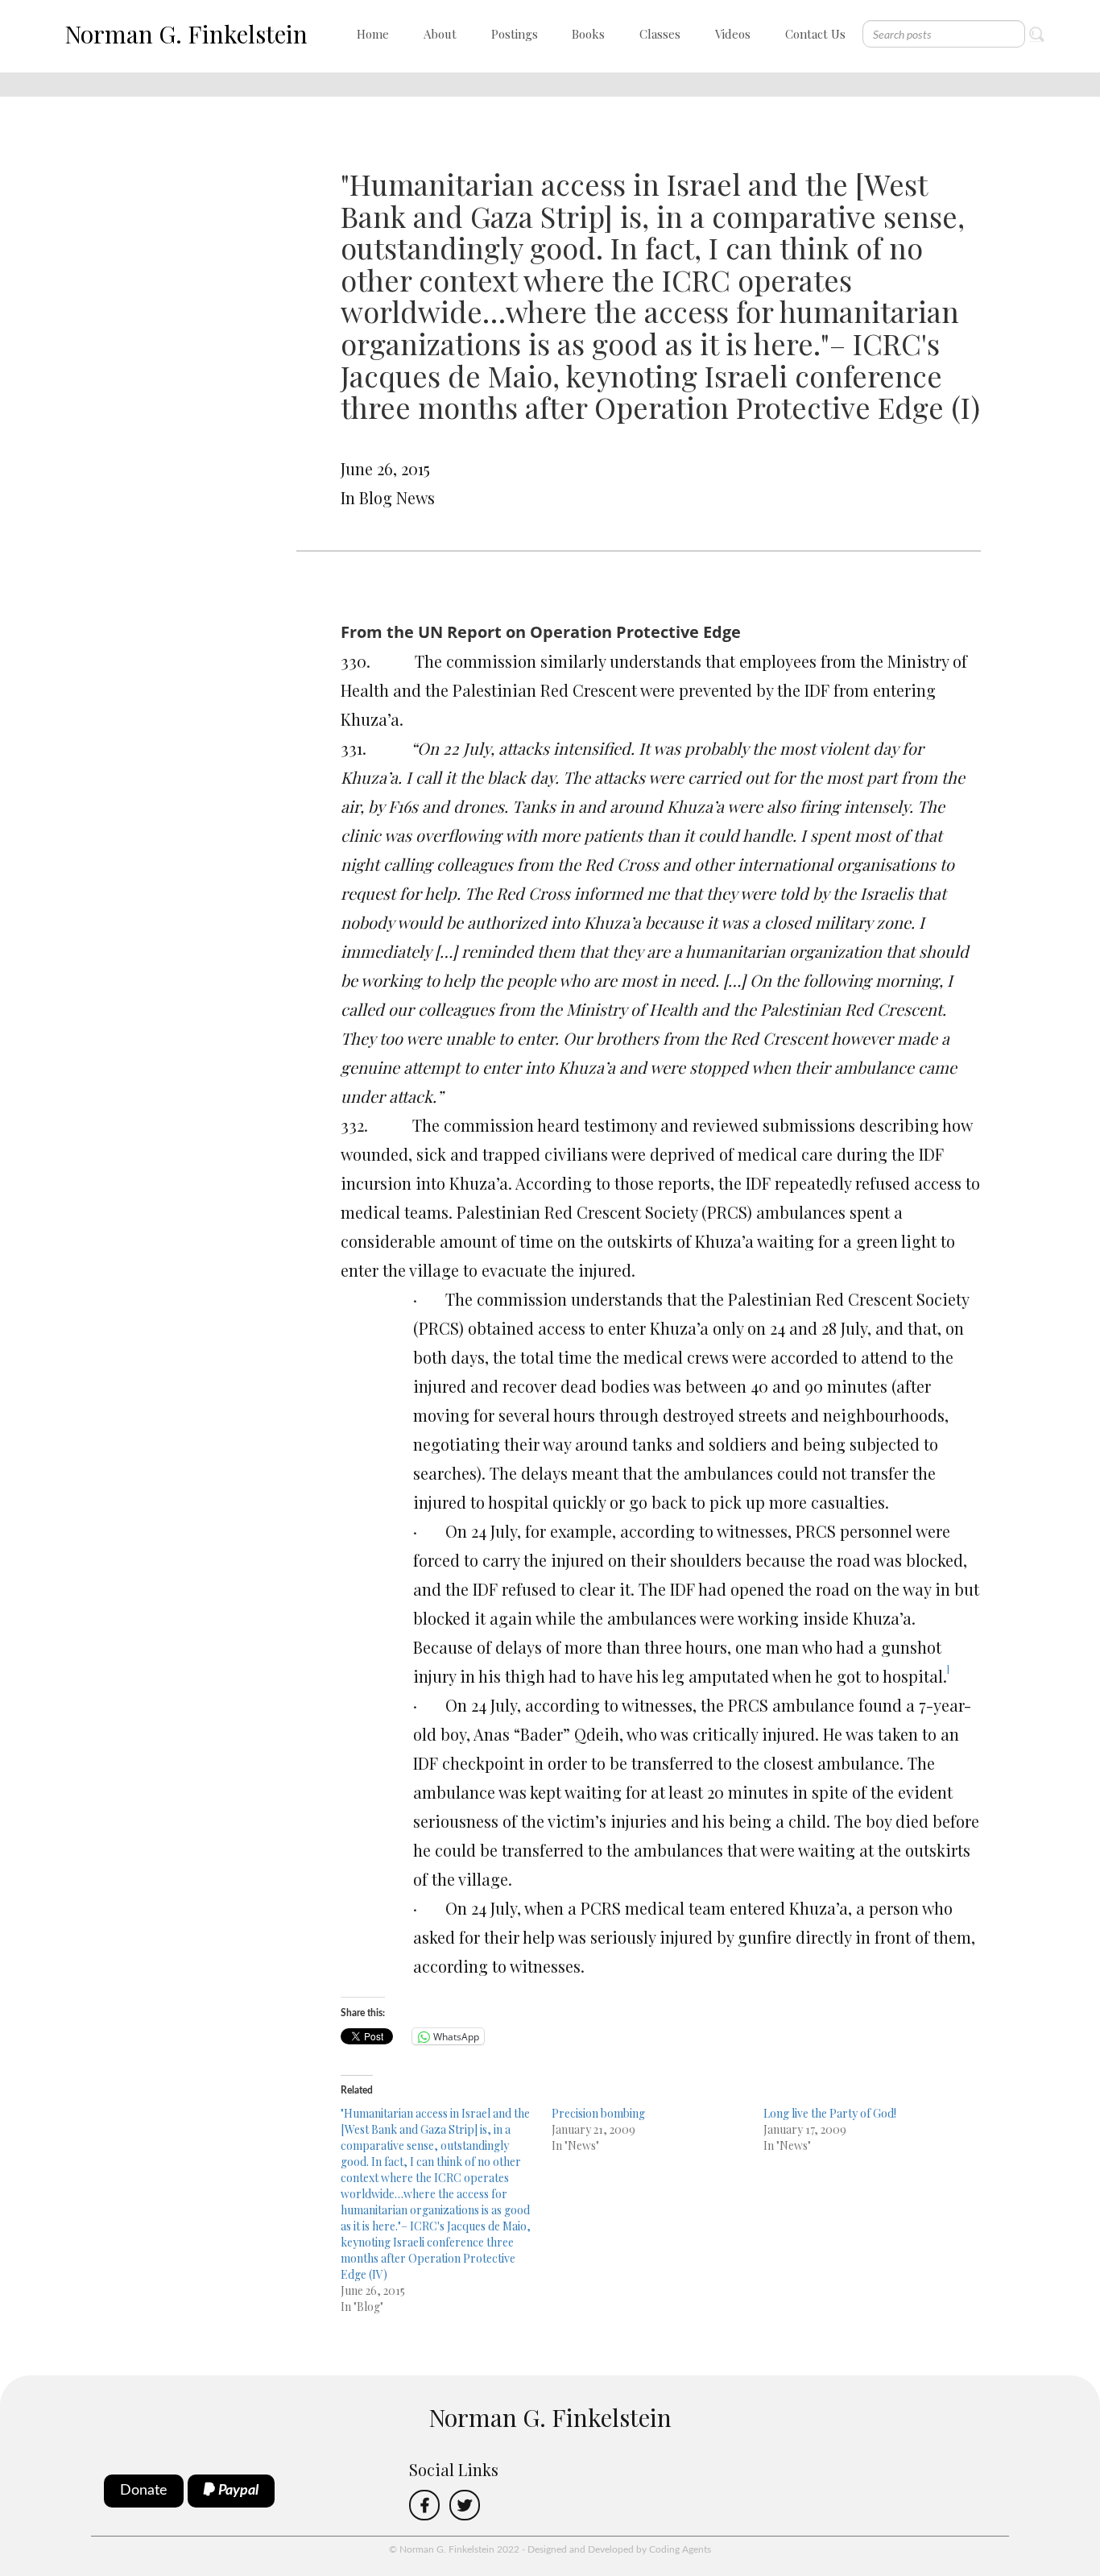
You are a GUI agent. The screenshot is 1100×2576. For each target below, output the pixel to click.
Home (373, 34)
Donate (144, 2491)
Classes (660, 34)
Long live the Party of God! (830, 2113)
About (440, 34)
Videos (733, 34)
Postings (515, 34)
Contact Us (815, 34)
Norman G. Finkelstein (186, 34)
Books (588, 34)
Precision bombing (598, 2113)
